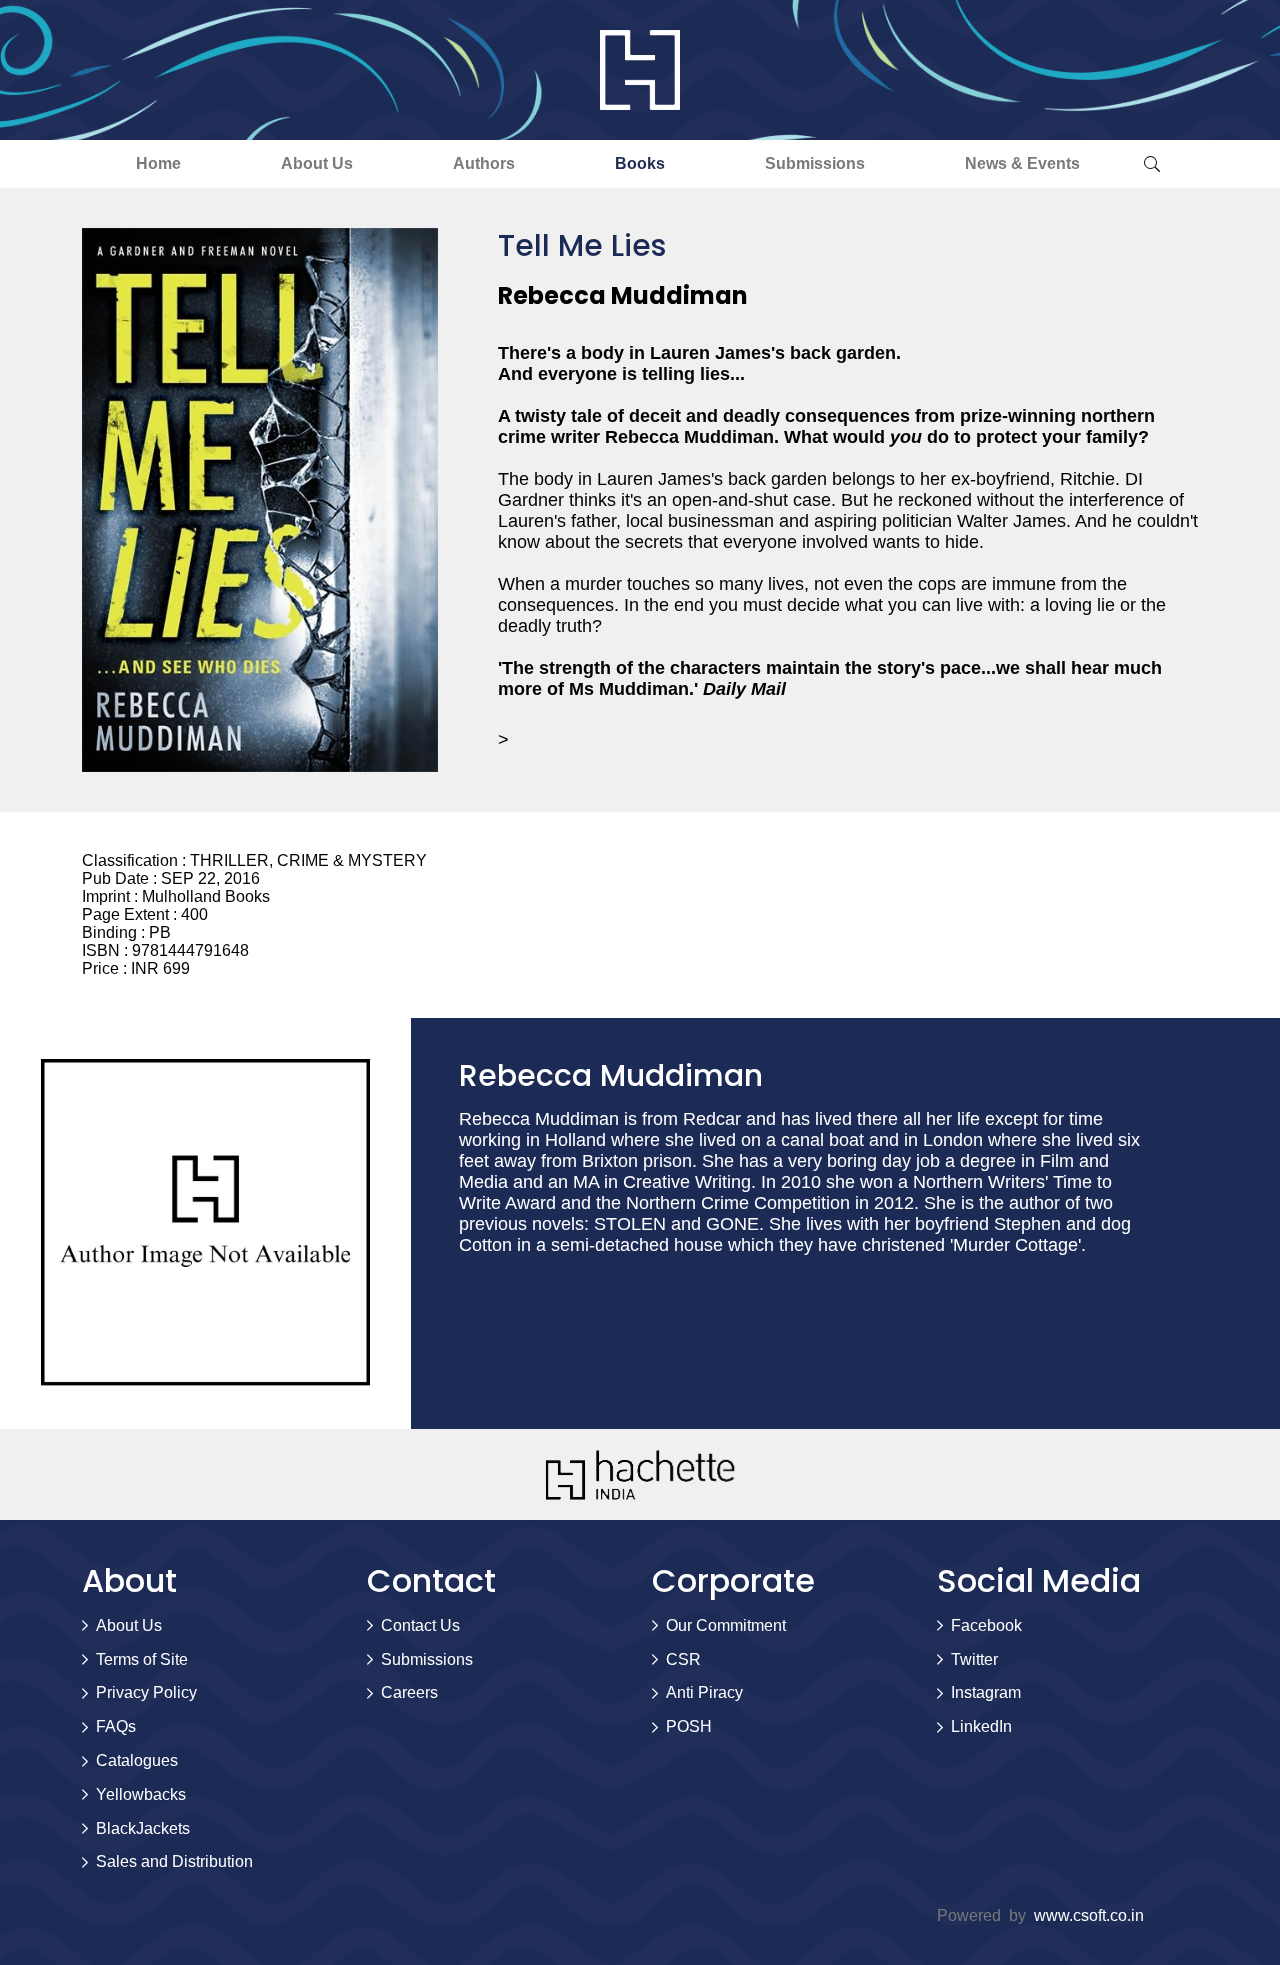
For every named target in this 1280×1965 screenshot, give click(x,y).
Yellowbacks (141, 1794)
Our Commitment (726, 1625)
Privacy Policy (146, 1692)
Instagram (986, 1692)
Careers (409, 1692)
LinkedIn (981, 1726)
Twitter (974, 1659)
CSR (683, 1659)
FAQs (116, 1726)
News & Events (1022, 163)
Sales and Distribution (174, 1861)
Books (640, 163)
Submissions (815, 163)
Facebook (986, 1625)
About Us (317, 163)
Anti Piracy (704, 1692)
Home (158, 163)
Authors (484, 163)
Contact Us (420, 1625)
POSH (689, 1726)
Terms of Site (142, 1659)
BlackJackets (143, 1828)
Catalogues (137, 1760)
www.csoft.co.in (1089, 1915)
